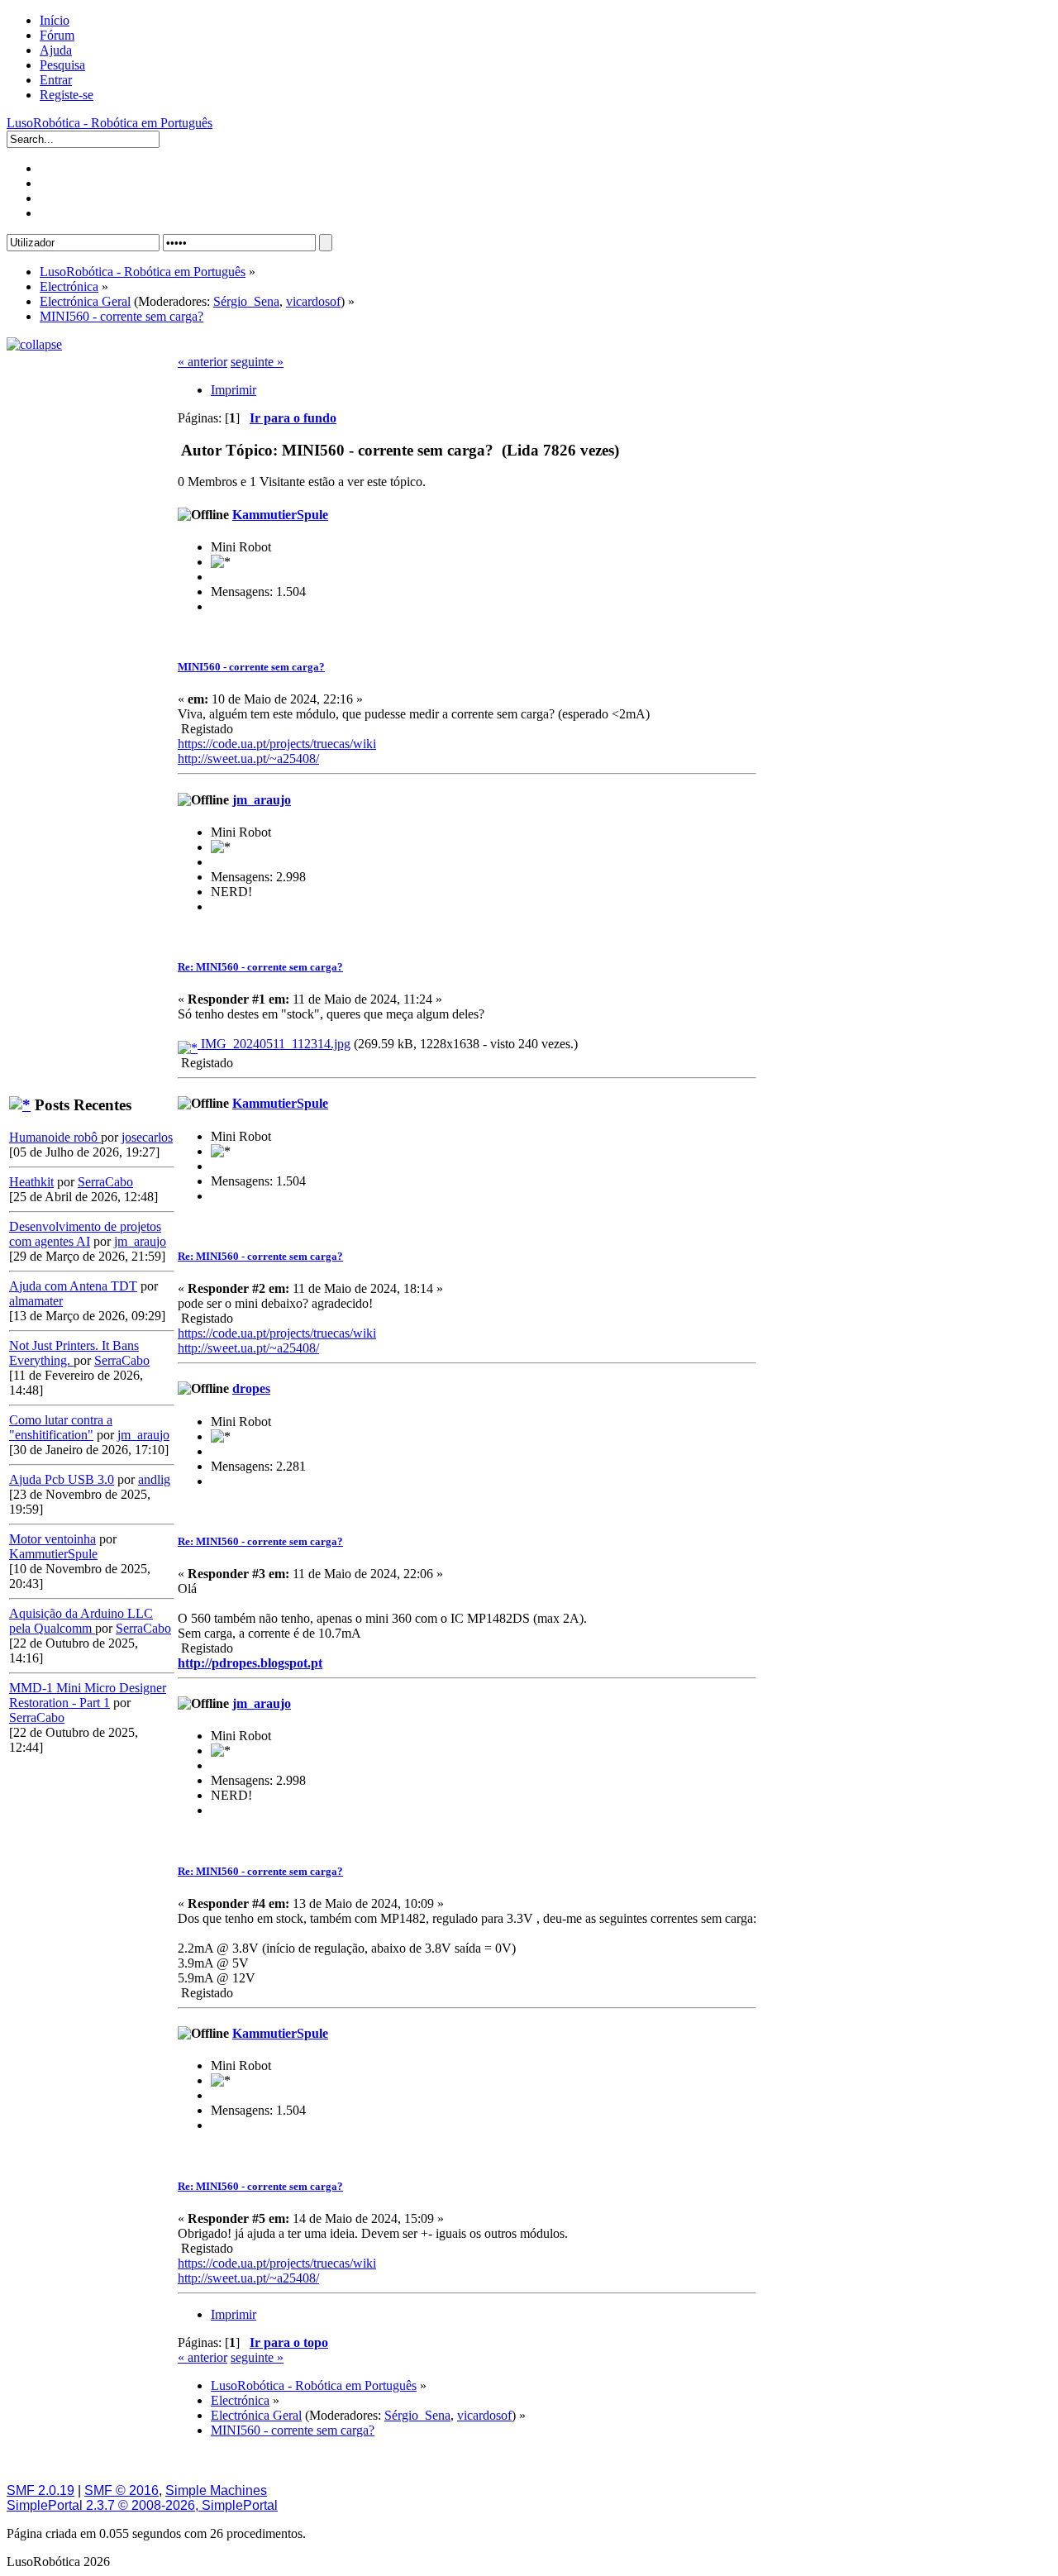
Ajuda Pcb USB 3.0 (62, 1479)
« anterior (203, 362)
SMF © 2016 (122, 2490)
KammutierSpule (53, 1554)
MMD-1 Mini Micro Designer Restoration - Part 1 (88, 1695)
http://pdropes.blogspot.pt (250, 1663)
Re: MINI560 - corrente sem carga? (260, 967)
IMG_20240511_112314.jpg (274, 1044)
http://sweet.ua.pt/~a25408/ (248, 758)
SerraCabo (105, 1182)
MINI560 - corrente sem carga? (251, 667)
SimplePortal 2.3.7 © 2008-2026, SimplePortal (142, 2505)
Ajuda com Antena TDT (73, 1286)
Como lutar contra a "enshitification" (61, 1427)
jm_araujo (140, 1241)
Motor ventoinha (52, 1539)
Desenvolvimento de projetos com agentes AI (85, 1234)
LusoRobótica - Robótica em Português (110, 123)
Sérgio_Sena (246, 301)
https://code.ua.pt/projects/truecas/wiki (277, 744)
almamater (36, 1301)
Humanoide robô (55, 1137)
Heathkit (31, 1182)
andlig (154, 1479)
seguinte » (257, 362)
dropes (251, 1388)
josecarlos (147, 1137)
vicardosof (313, 301)
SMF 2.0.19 (41, 2490)
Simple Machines (216, 2490)
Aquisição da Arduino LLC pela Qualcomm (81, 1621)
